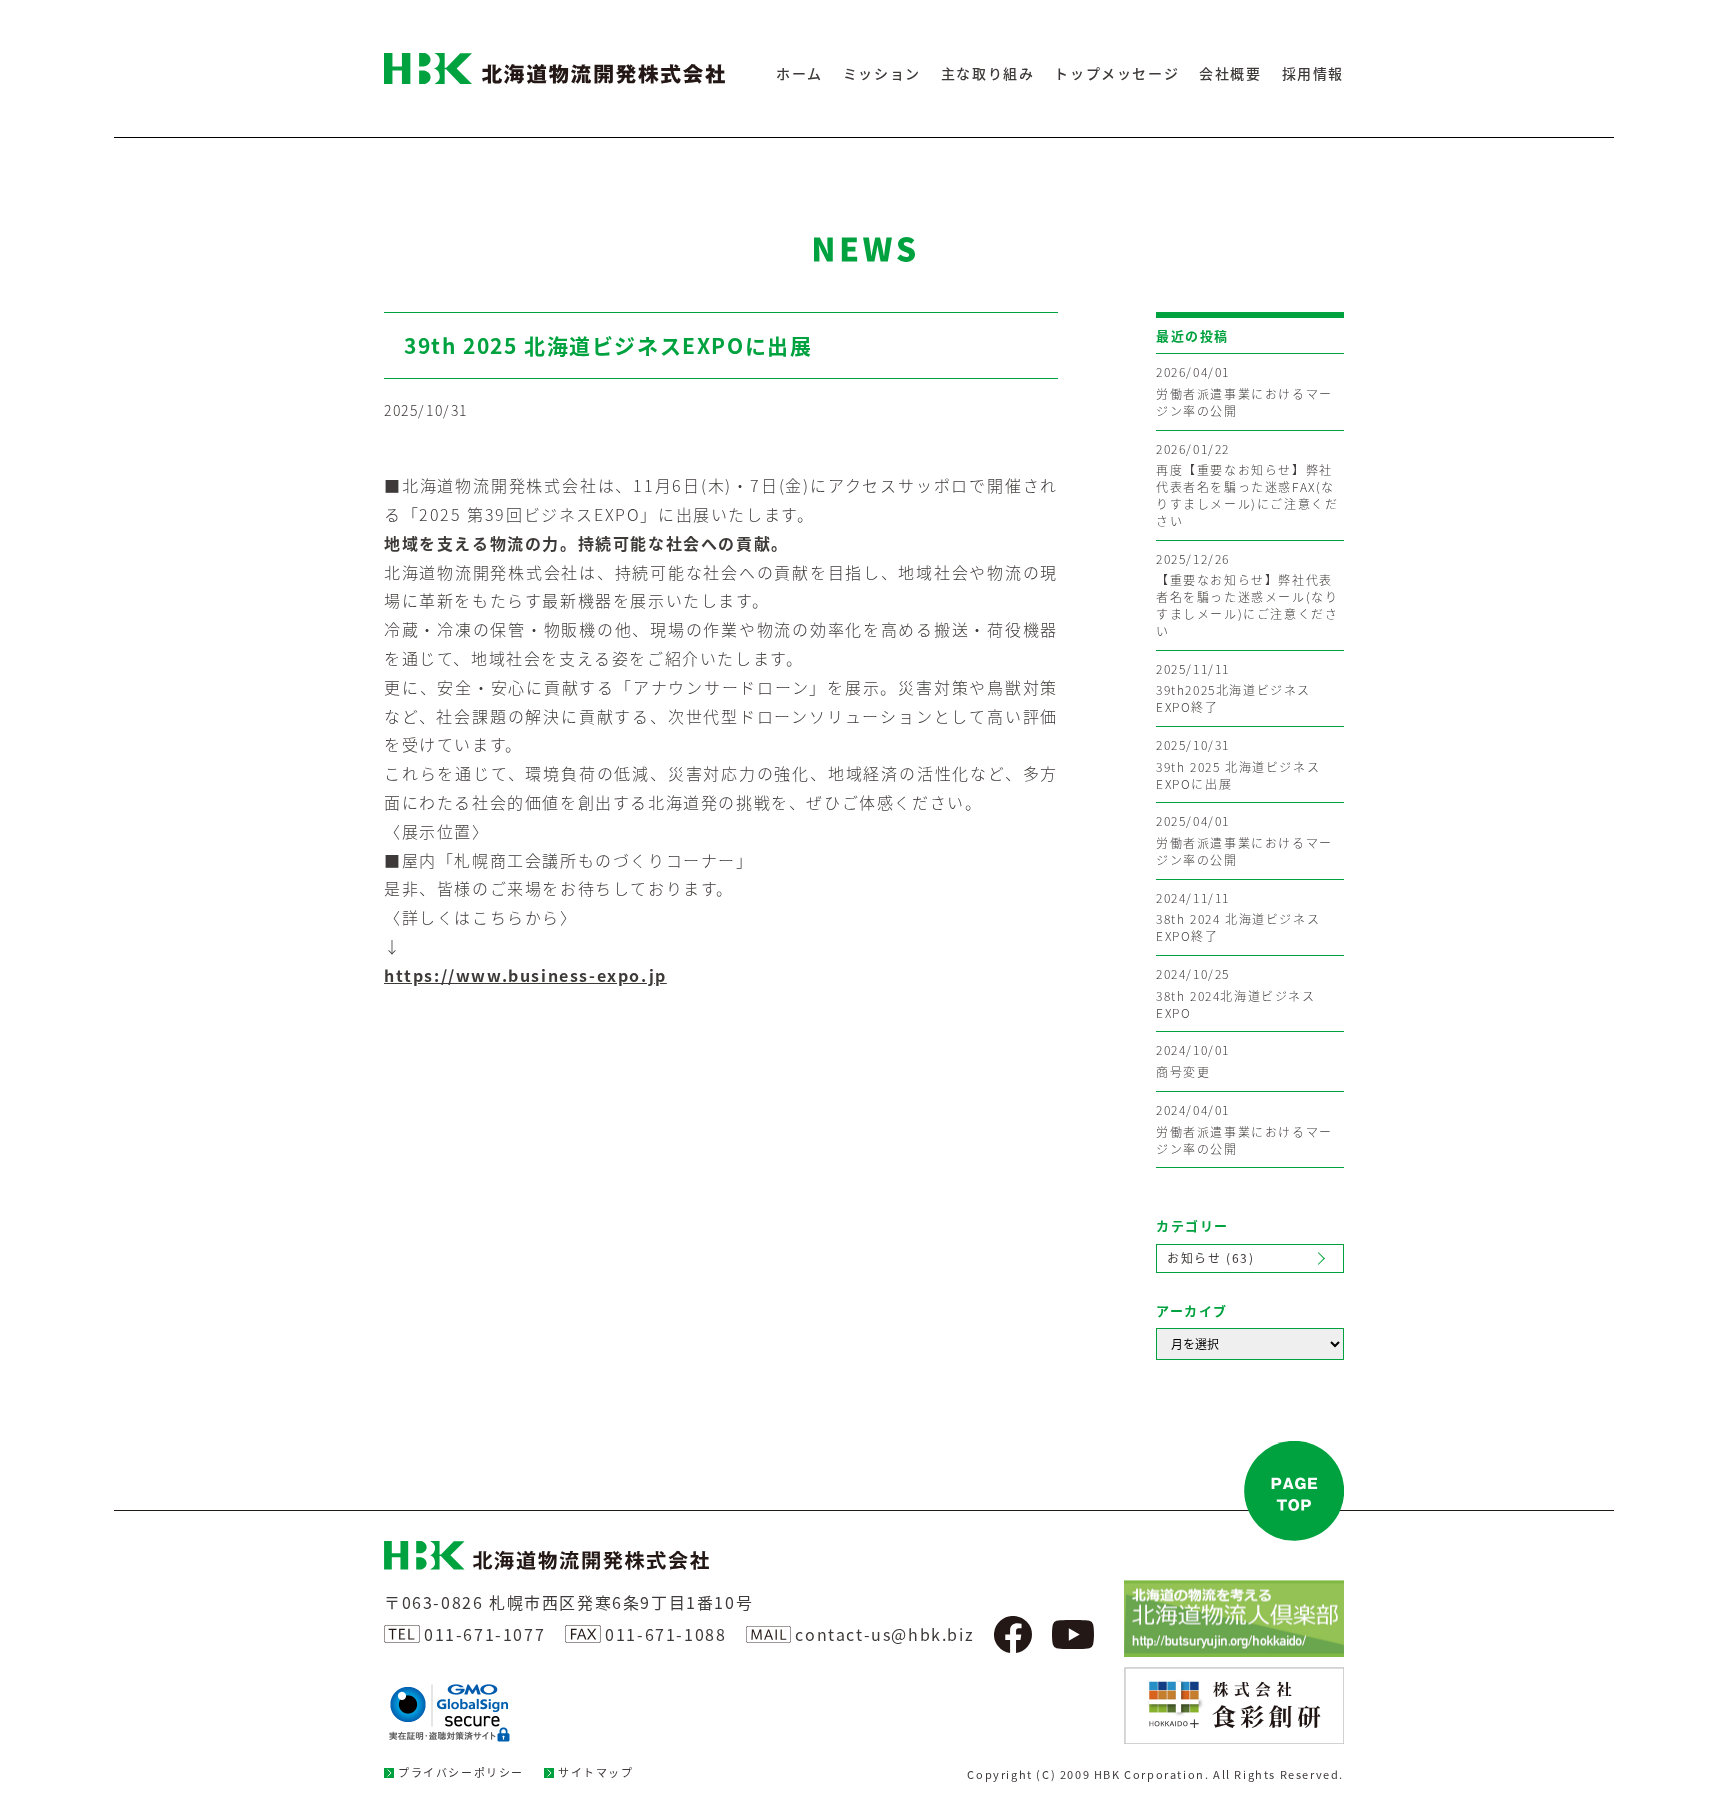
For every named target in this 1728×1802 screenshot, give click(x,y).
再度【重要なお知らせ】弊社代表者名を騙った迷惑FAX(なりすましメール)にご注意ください (1247, 485)
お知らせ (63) (1210, 1258)
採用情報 (1313, 73)
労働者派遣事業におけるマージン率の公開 (1244, 392)
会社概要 (1230, 73)
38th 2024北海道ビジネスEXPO (1236, 994)
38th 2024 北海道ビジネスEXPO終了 (1238, 918)
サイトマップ (596, 1772)
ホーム (799, 73)
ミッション (882, 73)
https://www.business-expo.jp (525, 975)
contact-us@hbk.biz (884, 1634)
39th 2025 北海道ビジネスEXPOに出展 (1238, 765)
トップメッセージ (1116, 73)
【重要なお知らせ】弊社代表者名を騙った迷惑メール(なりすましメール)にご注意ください (1247, 595)
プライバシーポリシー (461, 1772)
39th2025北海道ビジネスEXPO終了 (1233, 689)
